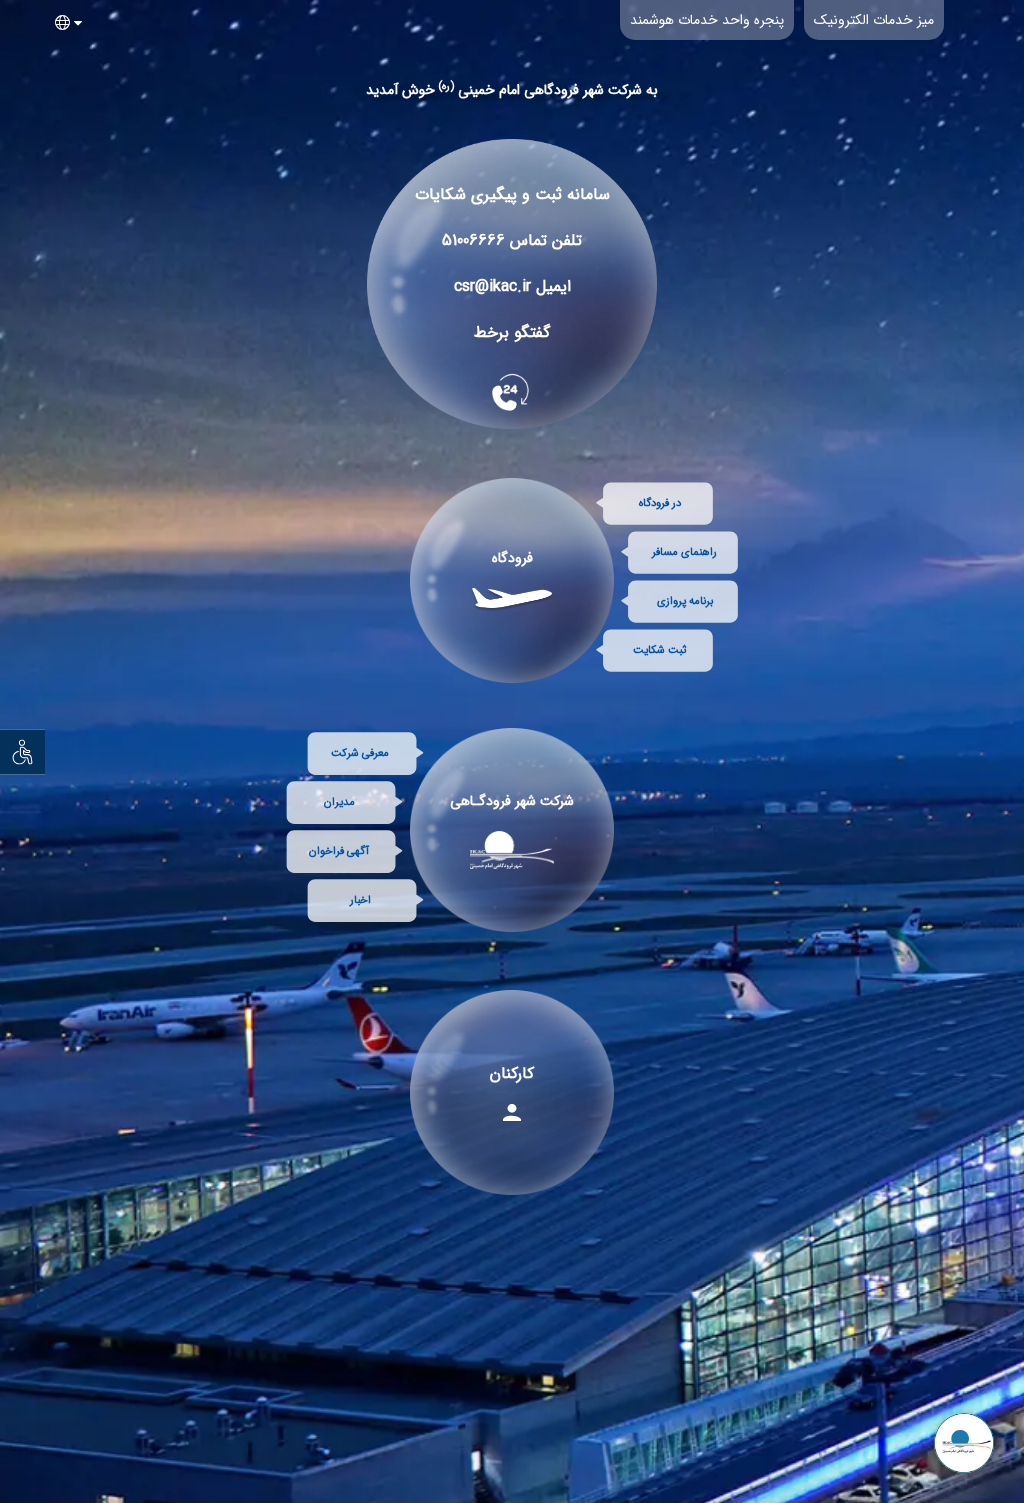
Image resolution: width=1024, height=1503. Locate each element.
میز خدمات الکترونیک (874, 20)
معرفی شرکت (360, 753)
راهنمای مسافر (684, 552)
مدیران (339, 802)
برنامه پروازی (685, 601)
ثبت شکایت (659, 650)
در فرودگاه (660, 503)
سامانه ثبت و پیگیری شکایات (512, 194)
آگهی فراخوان (339, 851)
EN (65, 101)
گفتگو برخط (512, 332)
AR (65, 57)
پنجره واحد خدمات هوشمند (707, 20)
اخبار (360, 900)
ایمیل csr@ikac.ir (512, 286)
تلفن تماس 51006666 (512, 240)
